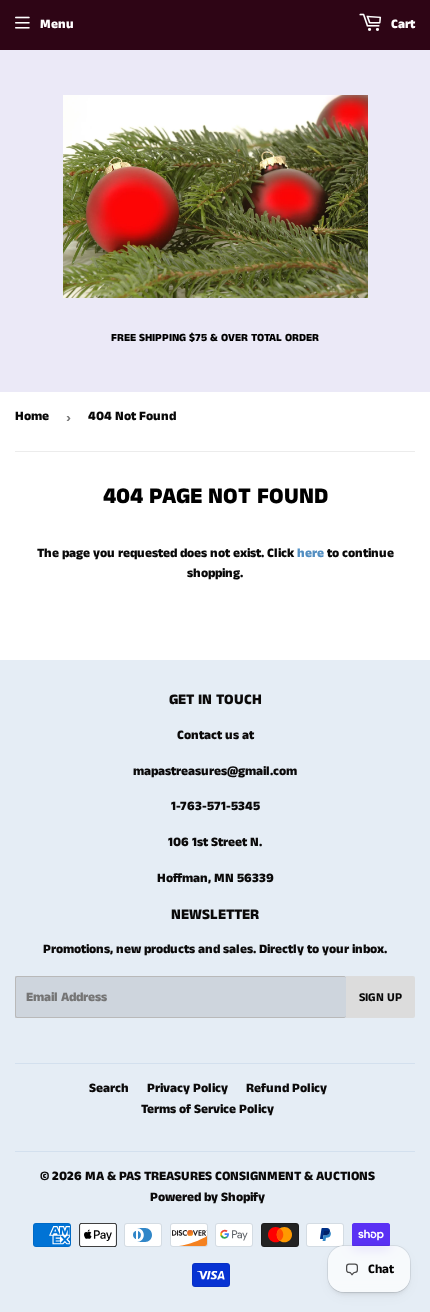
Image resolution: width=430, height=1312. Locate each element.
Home (32, 416)
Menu (57, 24)
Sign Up (380, 997)
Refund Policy (286, 1088)
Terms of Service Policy (207, 1109)
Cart (401, 24)
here (310, 553)
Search (109, 1088)
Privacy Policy (187, 1088)
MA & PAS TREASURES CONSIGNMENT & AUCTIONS (230, 1176)
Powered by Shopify (207, 1197)
